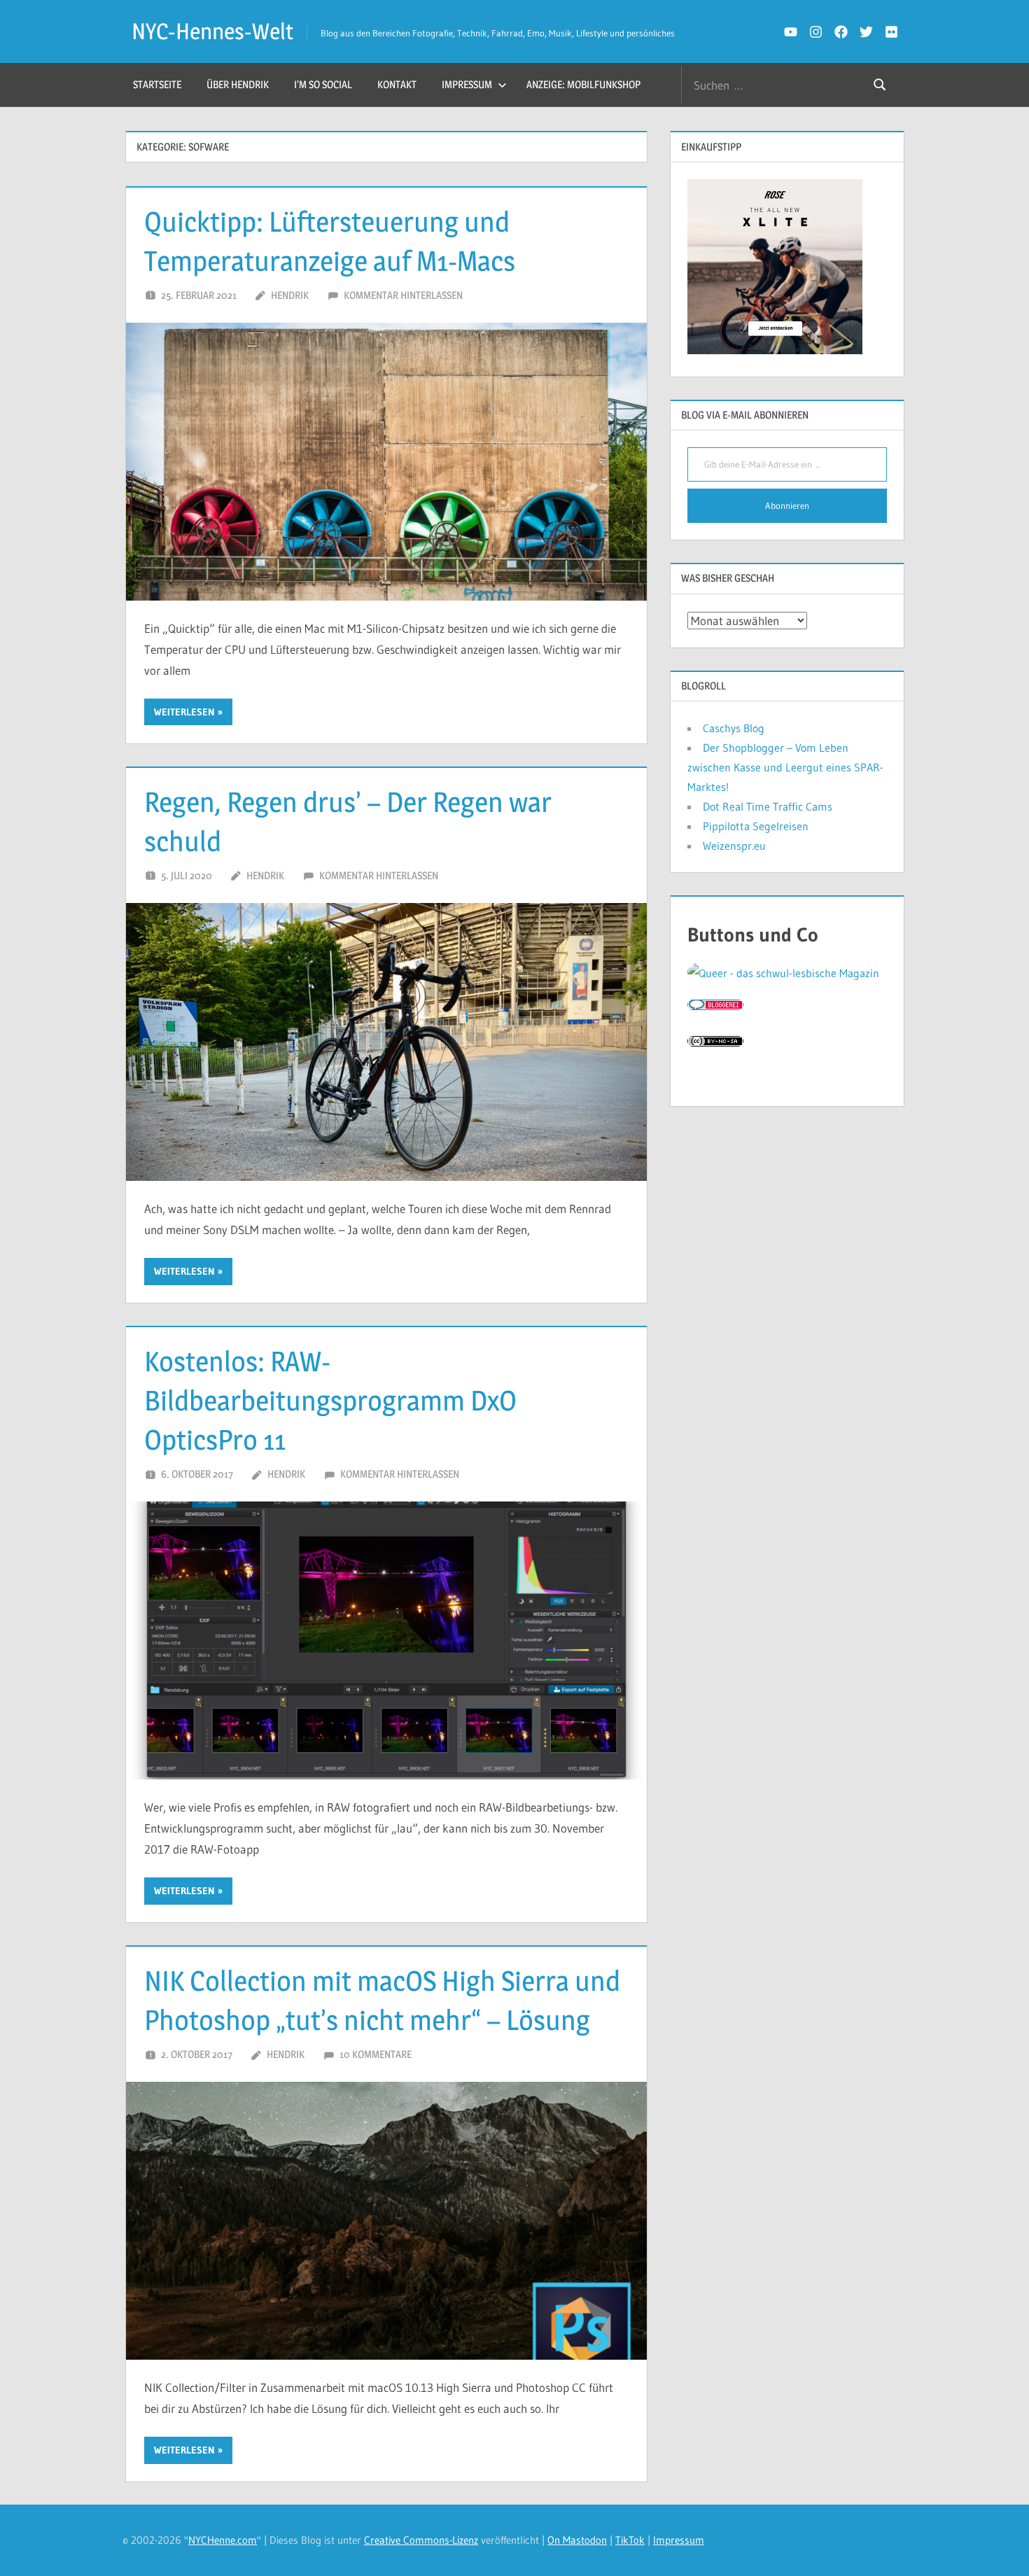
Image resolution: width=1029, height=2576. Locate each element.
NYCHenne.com (223, 2540)
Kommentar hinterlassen (403, 295)
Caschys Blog (734, 728)
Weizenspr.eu (734, 846)
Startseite (157, 84)
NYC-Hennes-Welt (212, 31)
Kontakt (397, 84)
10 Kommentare (376, 2054)
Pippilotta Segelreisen (756, 826)
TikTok (630, 2540)
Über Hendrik (238, 84)
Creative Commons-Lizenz (421, 2540)
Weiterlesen (184, 712)
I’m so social (323, 84)
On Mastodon (577, 2540)
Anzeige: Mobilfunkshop (583, 84)
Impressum (467, 84)
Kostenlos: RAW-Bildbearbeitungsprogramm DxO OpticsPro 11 (330, 1400)
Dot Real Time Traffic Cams (768, 806)
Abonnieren (787, 505)
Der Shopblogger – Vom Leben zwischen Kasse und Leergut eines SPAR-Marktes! (785, 767)
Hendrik (290, 295)
